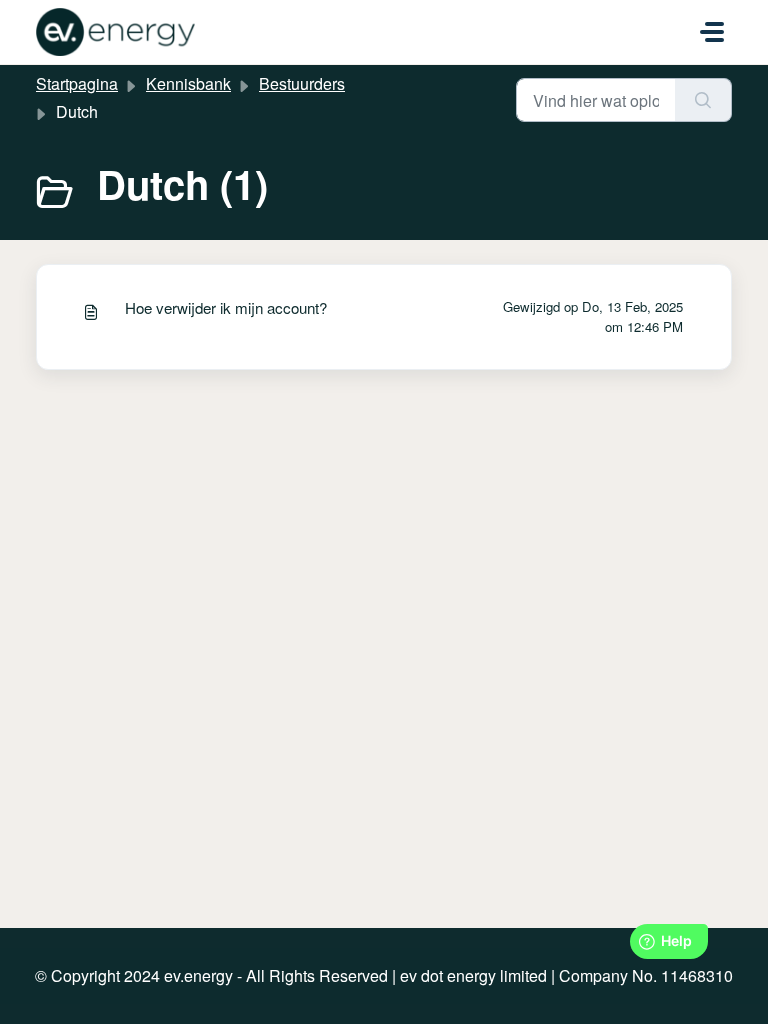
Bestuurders (302, 83)
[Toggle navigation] (712, 32)
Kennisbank (188, 83)
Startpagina (77, 83)
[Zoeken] (703, 100)
